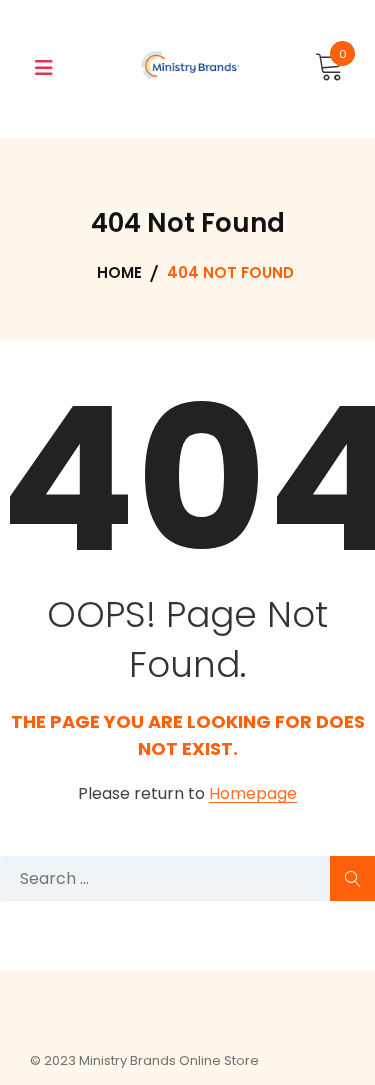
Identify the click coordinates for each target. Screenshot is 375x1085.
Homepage (253, 794)
